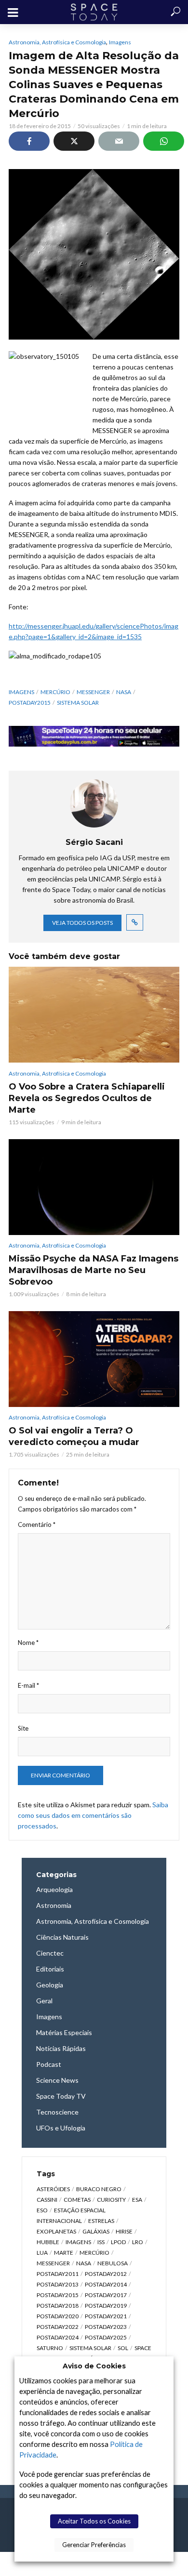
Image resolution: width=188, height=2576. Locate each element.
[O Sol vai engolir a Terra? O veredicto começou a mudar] (94, 1359)
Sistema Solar (78, 703)
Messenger (93, 692)
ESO (42, 2210)
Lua (42, 2253)
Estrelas (101, 2221)
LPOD (118, 2242)
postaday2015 (30, 703)
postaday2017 (106, 2295)
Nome (28, 1643)
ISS (101, 2242)
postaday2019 (106, 2306)
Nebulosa (113, 2263)
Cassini (47, 2200)
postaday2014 (106, 2284)
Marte (64, 2253)
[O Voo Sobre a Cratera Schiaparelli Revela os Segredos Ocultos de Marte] (94, 1015)
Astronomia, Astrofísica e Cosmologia (57, 42)
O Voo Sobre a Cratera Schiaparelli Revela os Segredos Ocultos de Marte (87, 1098)
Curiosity (111, 2200)
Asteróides (53, 2189)
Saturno (50, 2348)
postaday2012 (106, 2274)
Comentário (37, 1525)
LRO (138, 2242)
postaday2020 (58, 2316)
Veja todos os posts (82, 923)
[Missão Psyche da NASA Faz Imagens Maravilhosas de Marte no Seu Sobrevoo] (94, 1187)
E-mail (28, 1685)
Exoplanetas (56, 2231)
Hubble (48, 2242)
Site (23, 1728)
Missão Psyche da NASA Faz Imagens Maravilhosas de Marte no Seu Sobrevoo (94, 1270)
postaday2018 (58, 2306)
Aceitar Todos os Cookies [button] (94, 2521)
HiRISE (124, 2231)
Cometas (77, 2200)
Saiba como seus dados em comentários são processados (93, 1815)
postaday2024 (58, 2337)
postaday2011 (58, 2274)
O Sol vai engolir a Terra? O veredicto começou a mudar (74, 1436)
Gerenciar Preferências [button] (94, 2545)
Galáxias (96, 2231)
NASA (124, 692)
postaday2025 (106, 2337)
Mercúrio (55, 692)
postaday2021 (106, 2316)
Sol (123, 2348)
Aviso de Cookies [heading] (94, 2366)
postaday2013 (58, 2284)
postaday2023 (106, 2327)
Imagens (120, 42)
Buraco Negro (99, 2189)
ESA (137, 2200)
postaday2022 (58, 2327)
